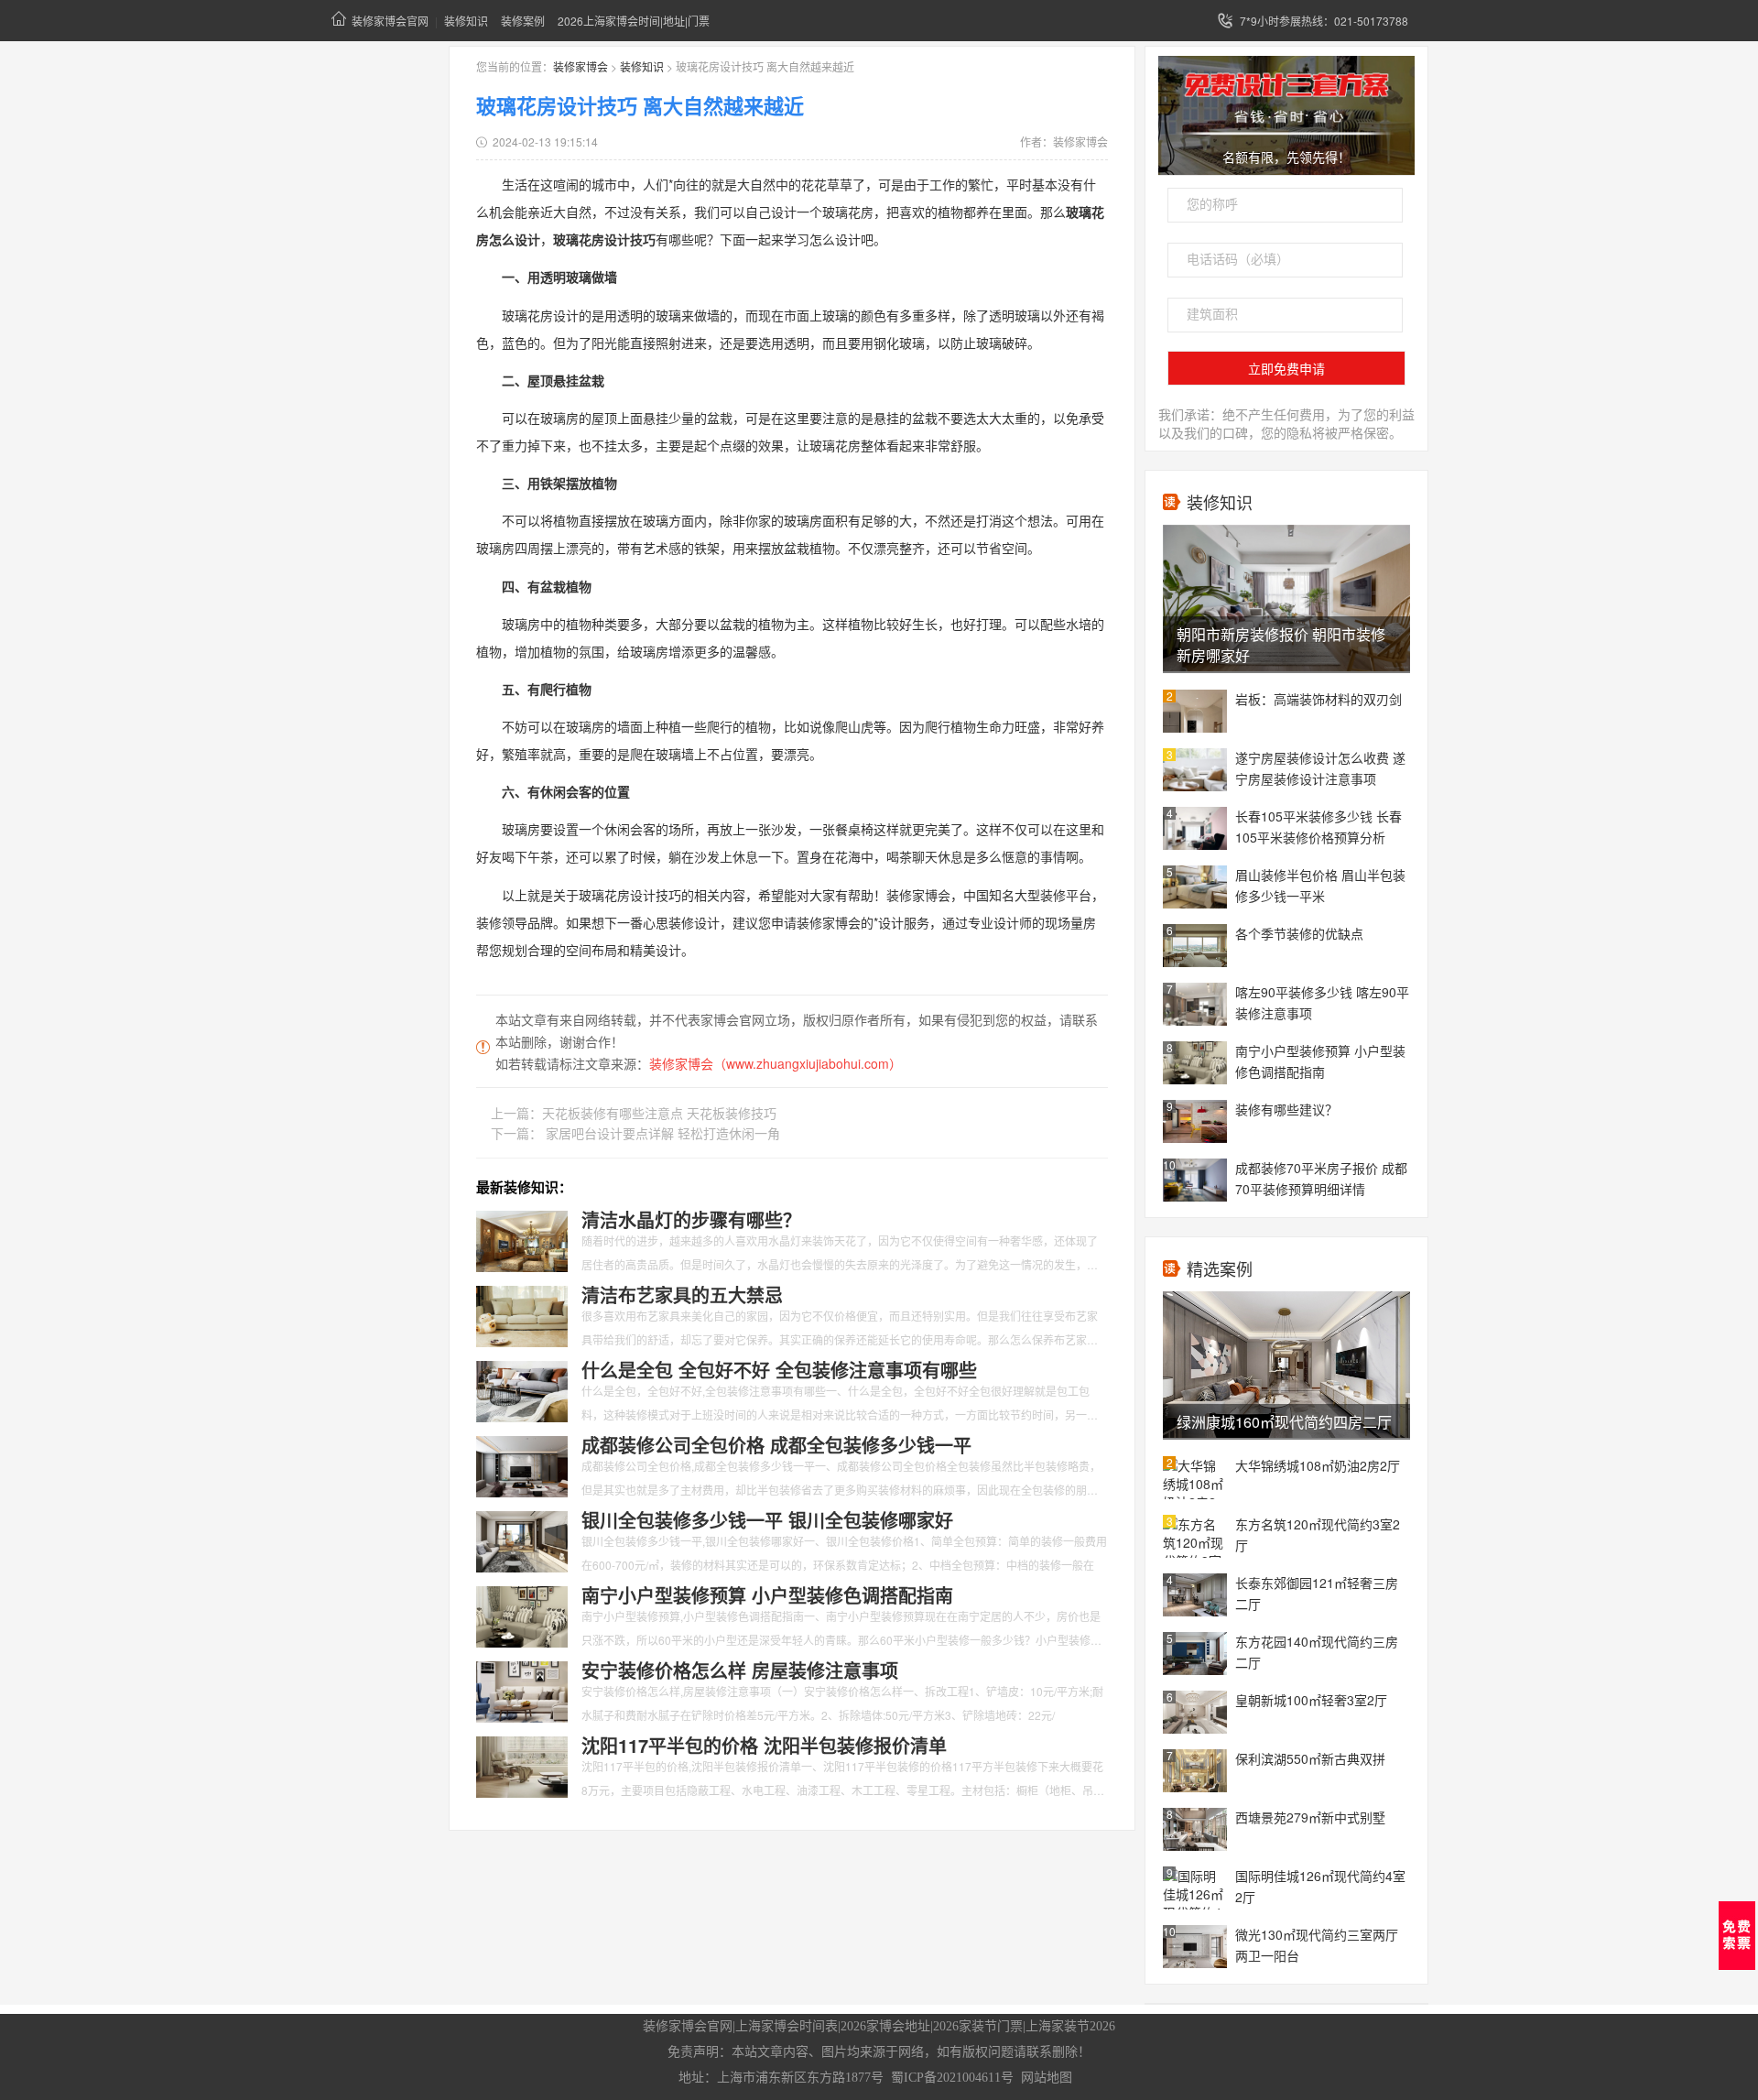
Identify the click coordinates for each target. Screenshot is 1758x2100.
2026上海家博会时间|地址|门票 (634, 21)
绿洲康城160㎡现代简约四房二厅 (1284, 1422)
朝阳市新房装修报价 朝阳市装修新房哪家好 (1281, 645)
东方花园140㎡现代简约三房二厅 (1317, 1652)
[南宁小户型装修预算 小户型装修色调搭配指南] (522, 1615)
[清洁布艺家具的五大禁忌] (522, 1314)
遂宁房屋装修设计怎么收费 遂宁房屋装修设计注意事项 (1320, 768)
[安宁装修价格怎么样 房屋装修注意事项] (522, 1690)
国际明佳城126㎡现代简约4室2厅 (1320, 1886)
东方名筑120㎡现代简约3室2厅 (1318, 1534)
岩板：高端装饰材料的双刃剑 (1318, 699)
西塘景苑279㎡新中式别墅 (1310, 1817)
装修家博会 (581, 66)
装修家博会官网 (390, 21)
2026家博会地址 (885, 2026)
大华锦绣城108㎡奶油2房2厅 (1318, 1465)
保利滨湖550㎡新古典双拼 (1310, 1758)
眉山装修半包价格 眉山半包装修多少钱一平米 (1320, 885)
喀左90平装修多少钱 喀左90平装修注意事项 (1322, 1002)
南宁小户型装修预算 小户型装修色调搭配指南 (1320, 1061)
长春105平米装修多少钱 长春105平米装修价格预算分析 (1318, 827)
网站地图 (1047, 2078)
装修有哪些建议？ (1286, 1109)
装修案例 (523, 21)
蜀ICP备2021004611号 (952, 2078)
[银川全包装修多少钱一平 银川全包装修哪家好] (522, 1540)
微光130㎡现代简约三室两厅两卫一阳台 (1317, 1945)
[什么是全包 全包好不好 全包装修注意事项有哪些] (522, 1389)
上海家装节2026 (1070, 2026)
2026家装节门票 (978, 2026)
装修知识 (466, 21)
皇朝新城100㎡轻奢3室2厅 (1311, 1700)
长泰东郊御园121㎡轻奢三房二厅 (1317, 1593)
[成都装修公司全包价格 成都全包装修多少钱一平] (522, 1464)
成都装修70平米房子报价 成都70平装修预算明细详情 (1321, 1178)
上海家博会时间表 (787, 2026)
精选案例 (1220, 1268)
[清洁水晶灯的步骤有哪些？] (522, 1239)
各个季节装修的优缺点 (1299, 933)
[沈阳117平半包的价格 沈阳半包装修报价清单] (522, 1765)
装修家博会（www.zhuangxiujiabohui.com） (776, 1063)
